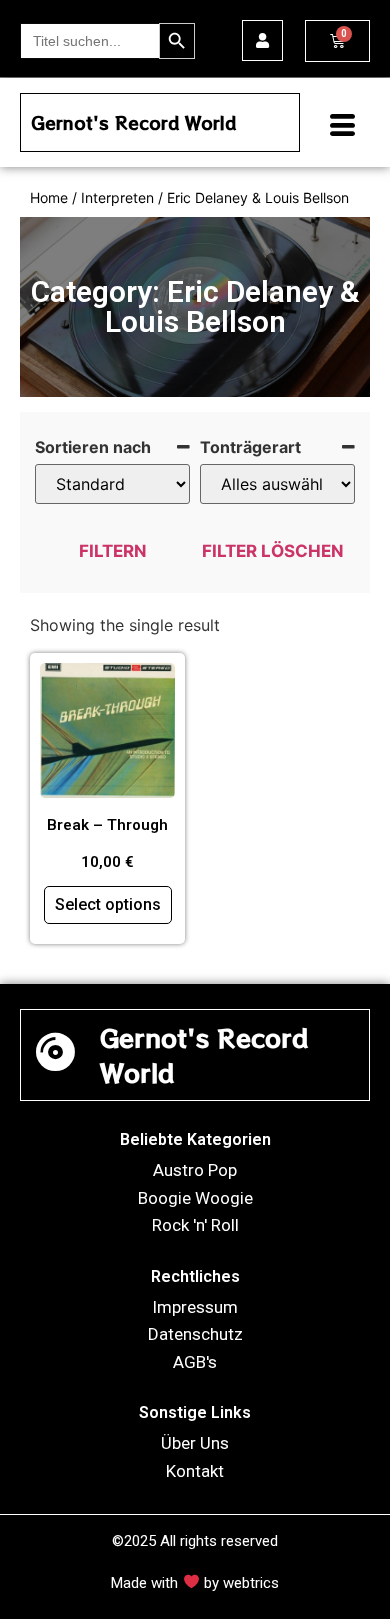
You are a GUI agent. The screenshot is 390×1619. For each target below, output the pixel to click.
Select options (108, 904)
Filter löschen (273, 551)
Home (49, 197)
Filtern (113, 551)
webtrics (251, 1583)
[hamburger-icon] (335, 127)
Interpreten (117, 197)
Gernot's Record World (133, 122)
